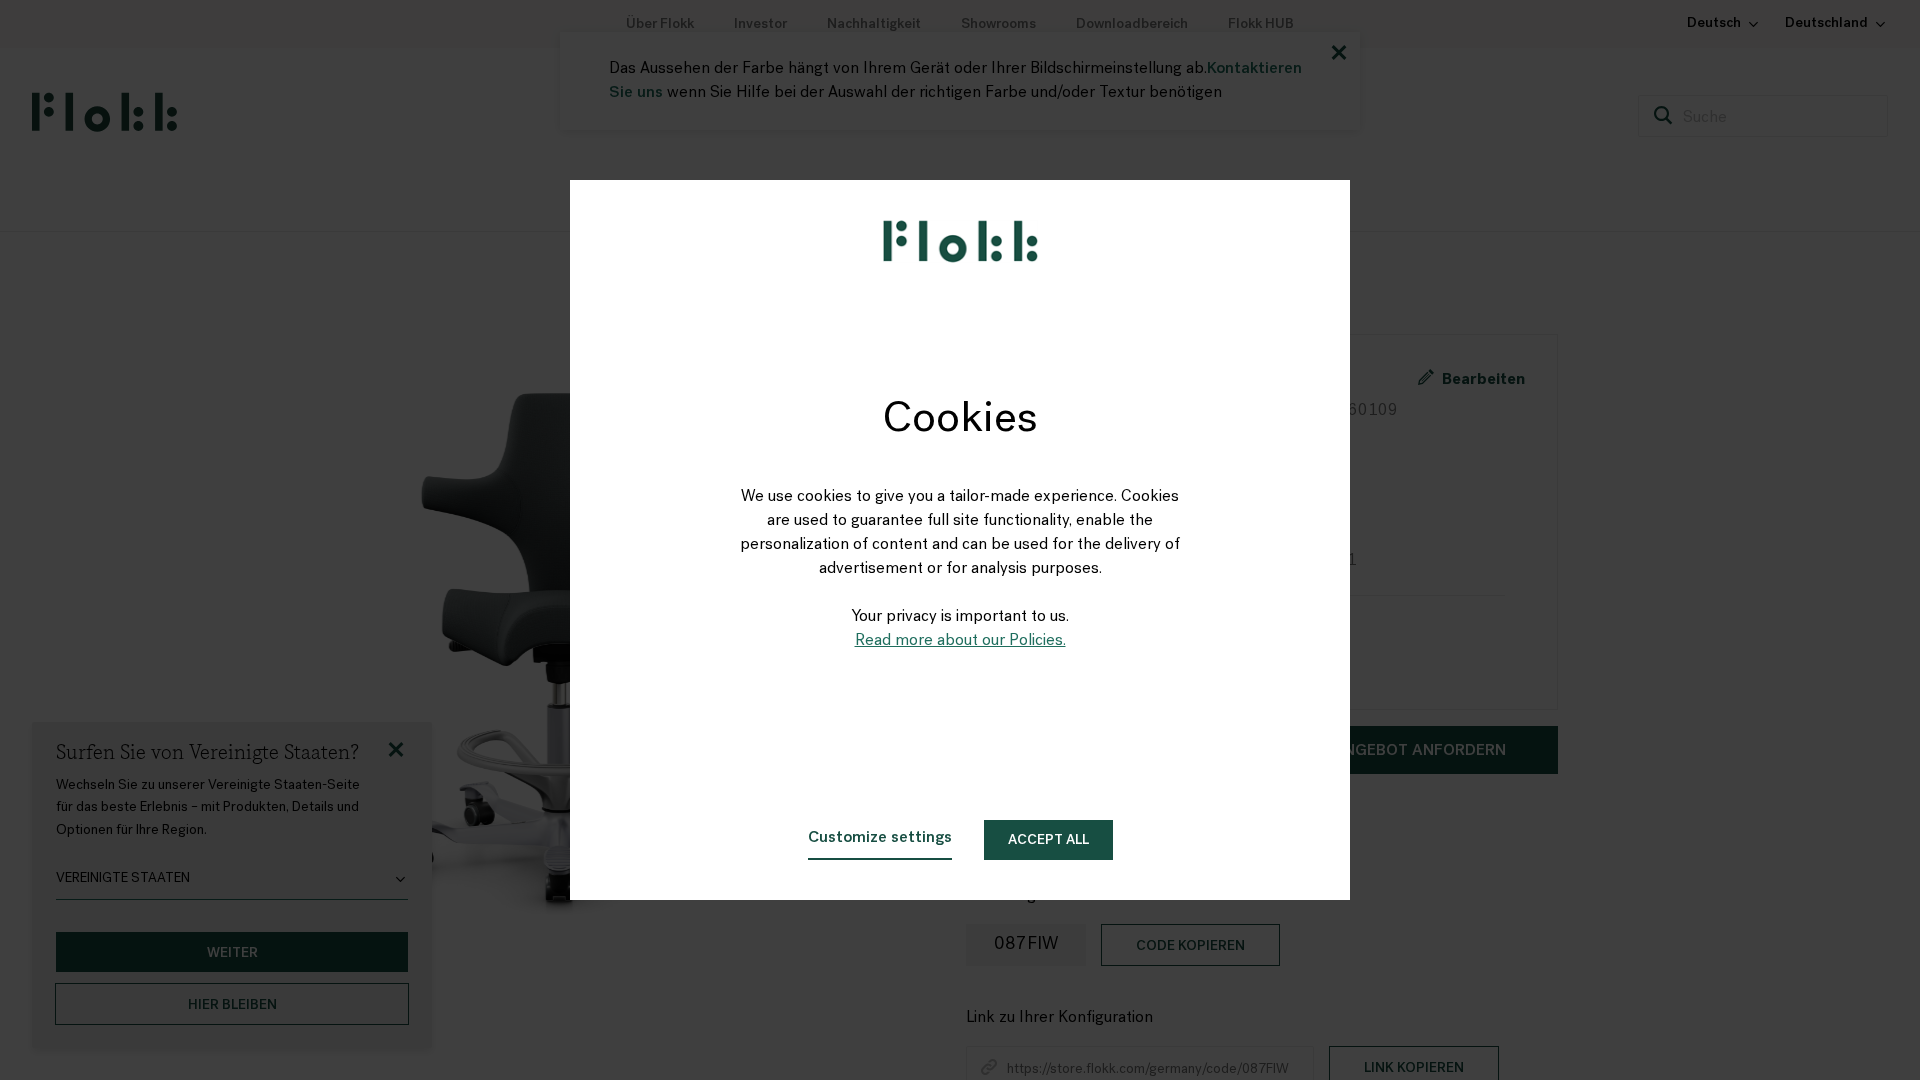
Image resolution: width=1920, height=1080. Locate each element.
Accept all (1048, 840)
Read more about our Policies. (960, 641)
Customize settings (880, 838)
